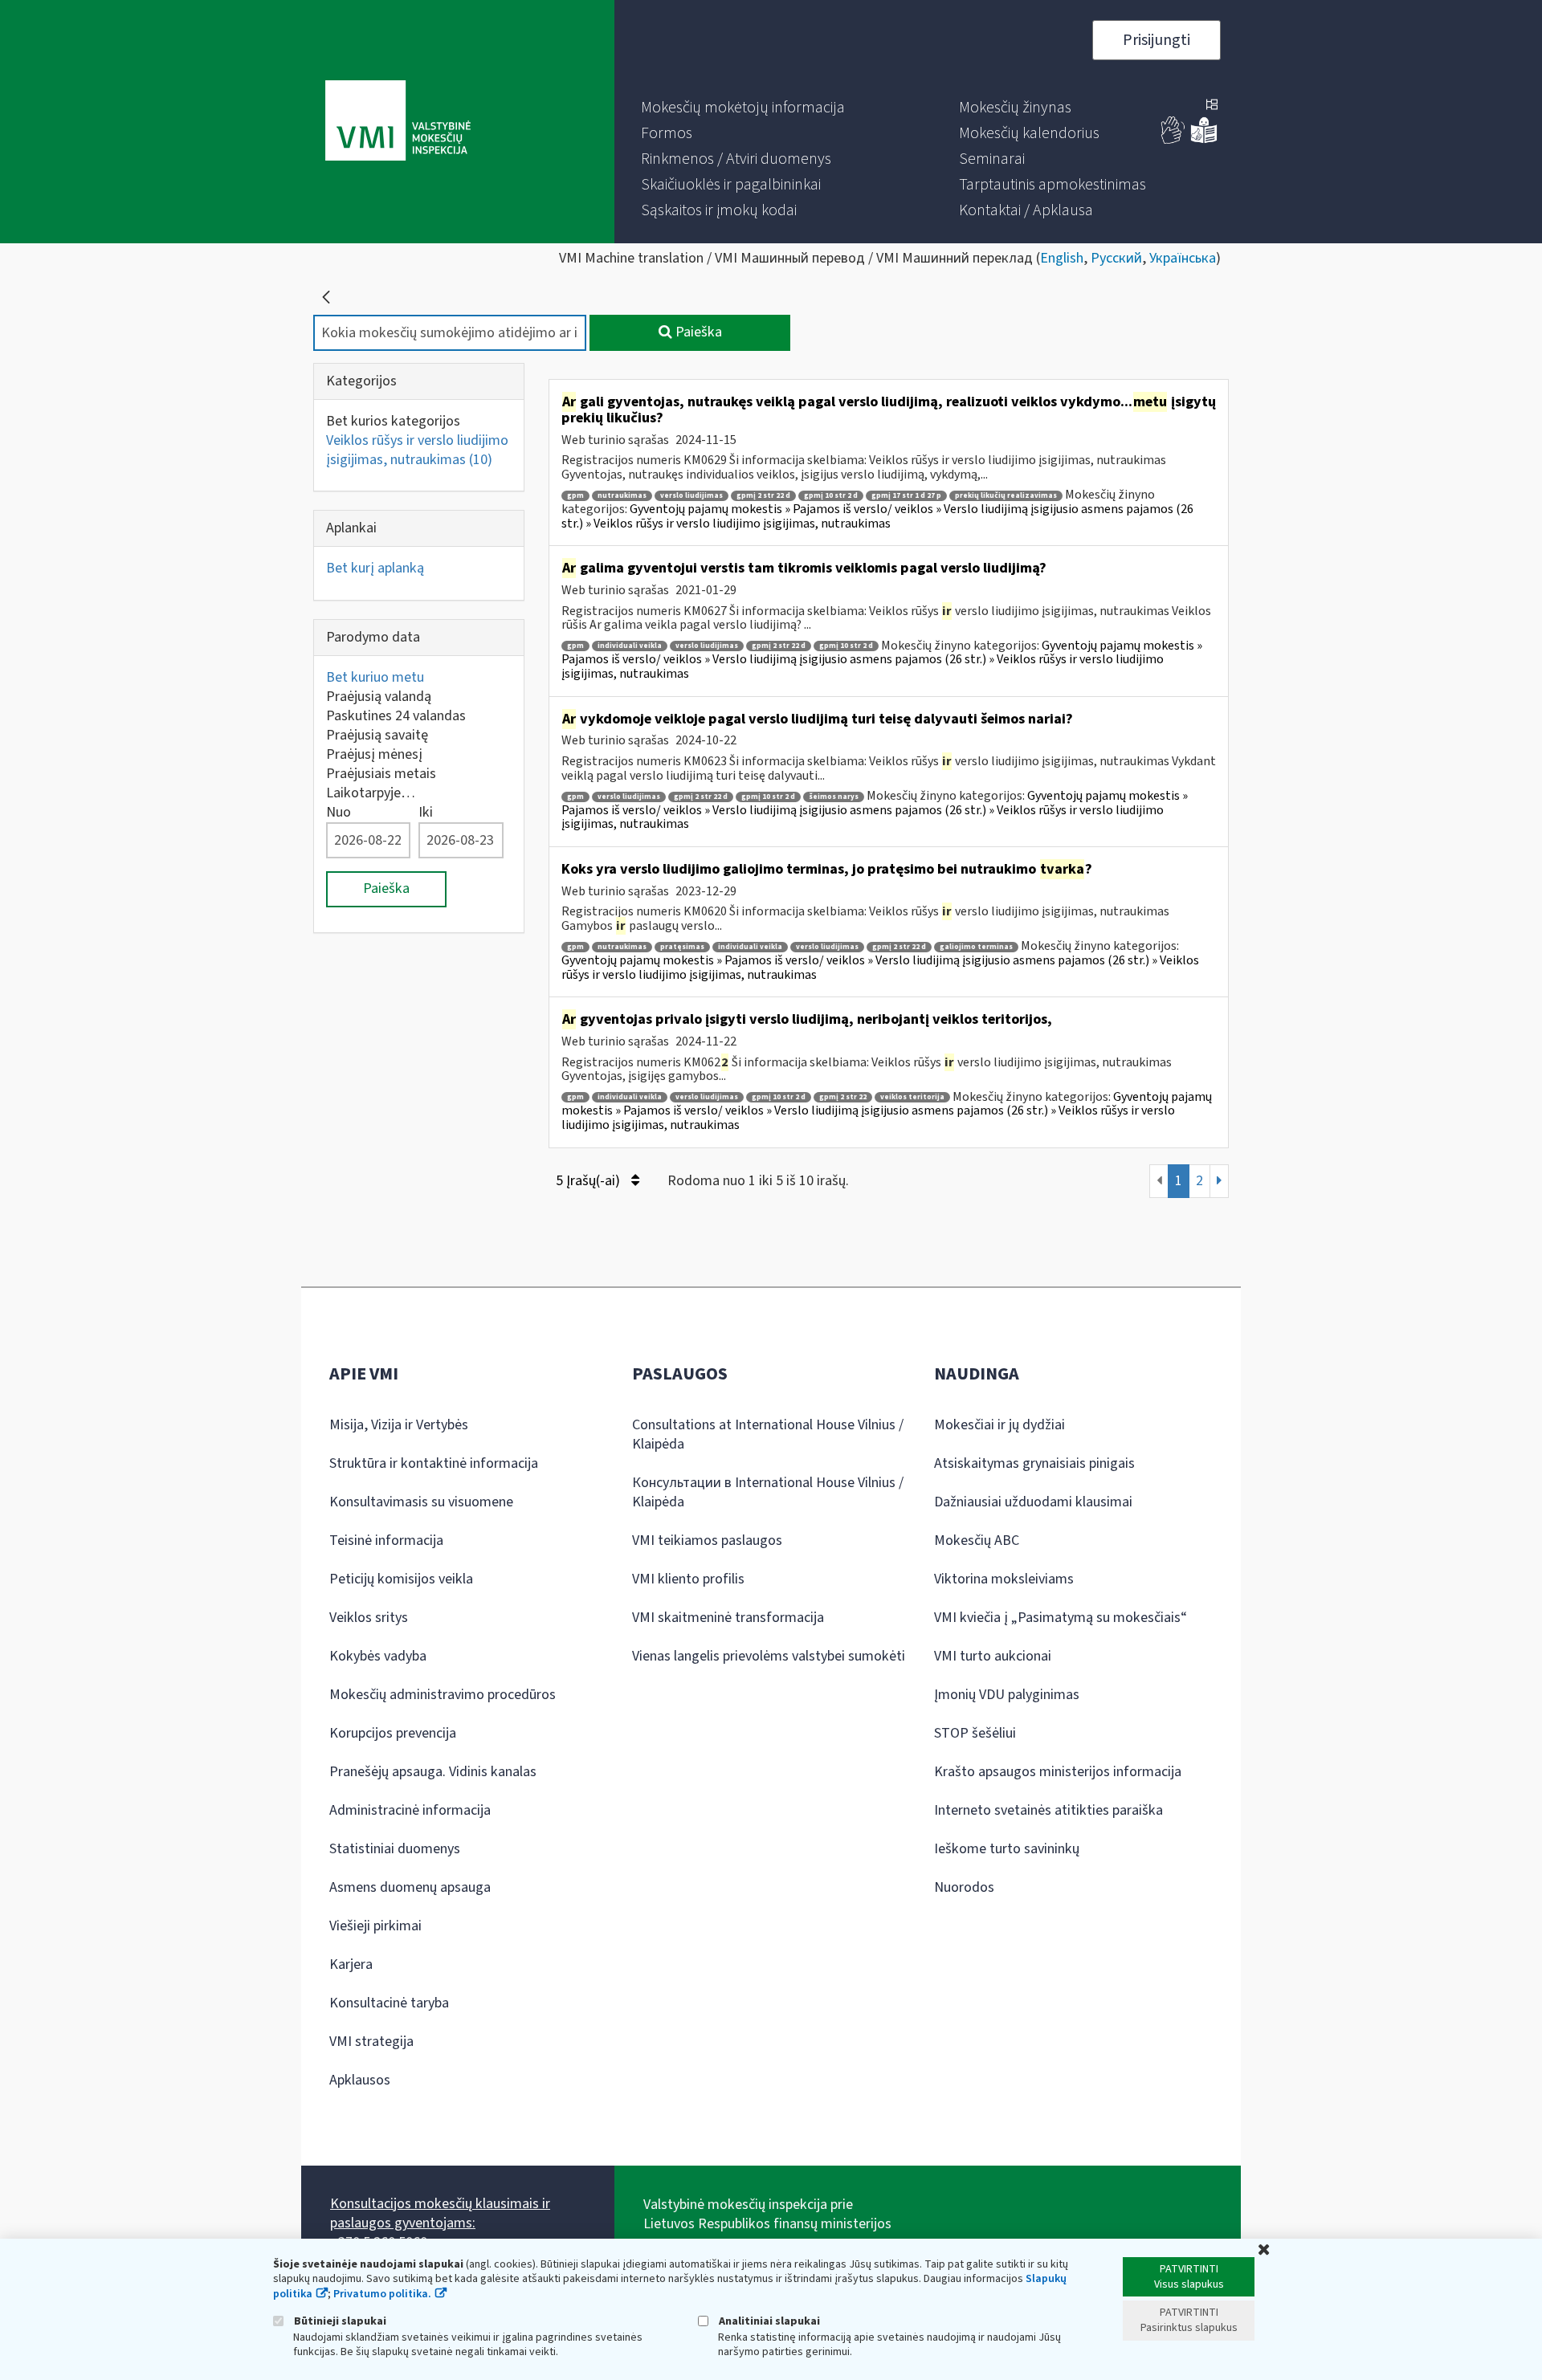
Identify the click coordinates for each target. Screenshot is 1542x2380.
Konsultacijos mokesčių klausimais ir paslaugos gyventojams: (440, 2213)
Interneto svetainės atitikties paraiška (1048, 1810)
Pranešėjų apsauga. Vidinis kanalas (433, 1772)
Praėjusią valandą (379, 697)
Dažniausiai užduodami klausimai (1033, 1502)
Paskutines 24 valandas (396, 716)
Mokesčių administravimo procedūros (443, 1695)
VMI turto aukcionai (993, 1656)
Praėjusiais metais (381, 774)
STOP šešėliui (975, 1733)
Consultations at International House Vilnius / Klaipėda (768, 1435)
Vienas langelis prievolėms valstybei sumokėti (769, 1656)
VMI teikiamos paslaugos (707, 1540)
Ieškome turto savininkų (1007, 1849)
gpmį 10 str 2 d (831, 496)
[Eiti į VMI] (398, 122)
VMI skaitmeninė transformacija (728, 1618)
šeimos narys (834, 797)
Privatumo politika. (382, 2294)
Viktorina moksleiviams (1004, 1579)
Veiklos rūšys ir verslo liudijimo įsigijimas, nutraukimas (417, 450)
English (1062, 258)
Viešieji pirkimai (375, 1926)
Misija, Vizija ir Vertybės (399, 1425)
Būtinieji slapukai (339, 2321)
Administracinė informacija (410, 1810)
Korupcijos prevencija (393, 1733)
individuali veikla (630, 646)
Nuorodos (964, 1887)
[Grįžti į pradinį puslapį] (326, 297)
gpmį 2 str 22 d (763, 496)
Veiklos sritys (369, 1618)
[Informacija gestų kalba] (1173, 140)
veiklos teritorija (912, 1097)
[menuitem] (743, 108)
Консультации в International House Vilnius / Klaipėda (768, 1492)
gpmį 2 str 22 (843, 1097)
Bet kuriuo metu (375, 677)
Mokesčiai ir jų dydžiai (999, 1425)
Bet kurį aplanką (375, 568)
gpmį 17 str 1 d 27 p (906, 496)
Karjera (351, 1964)
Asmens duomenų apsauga (410, 1887)
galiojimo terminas (976, 947)
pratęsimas (682, 947)
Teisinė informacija (386, 1540)
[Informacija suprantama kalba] (1204, 140)
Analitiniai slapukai (768, 2321)
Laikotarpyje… (371, 793)
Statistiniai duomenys (395, 1849)
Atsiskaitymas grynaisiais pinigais (1034, 1463)
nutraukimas (622, 496)
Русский (1116, 258)
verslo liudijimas (691, 496)
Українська (1183, 258)
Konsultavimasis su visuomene (421, 1502)
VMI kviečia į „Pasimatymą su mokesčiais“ (1061, 1618)
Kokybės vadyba (378, 1656)
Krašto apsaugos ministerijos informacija (1058, 1772)
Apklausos (360, 2080)
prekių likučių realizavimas (1006, 496)
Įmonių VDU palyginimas (1007, 1695)
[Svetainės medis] (1212, 106)
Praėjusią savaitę (377, 735)
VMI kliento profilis (688, 1579)
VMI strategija (371, 2042)
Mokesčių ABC (977, 1540)
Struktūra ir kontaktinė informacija (434, 1463)
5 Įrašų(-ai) (589, 1181)
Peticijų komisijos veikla (401, 1579)
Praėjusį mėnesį (374, 754)
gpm (575, 496)
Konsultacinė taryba (389, 2003)
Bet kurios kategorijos (393, 421)
